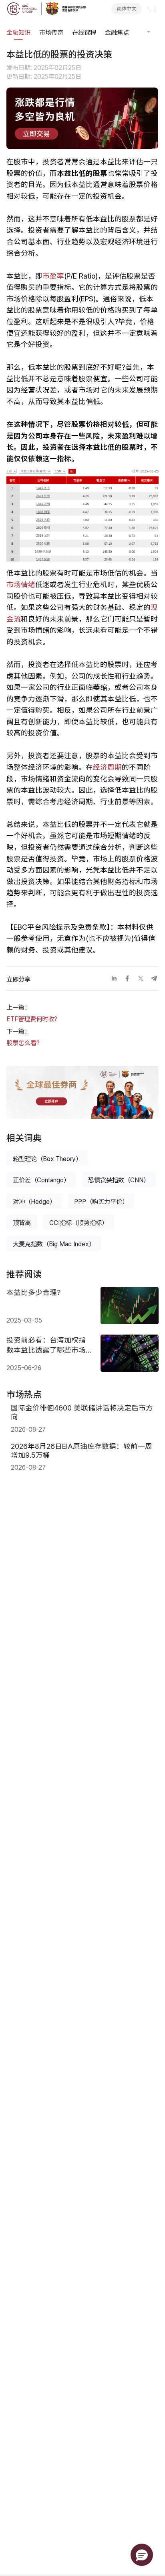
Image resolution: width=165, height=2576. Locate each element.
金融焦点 (117, 33)
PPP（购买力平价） (101, 1202)
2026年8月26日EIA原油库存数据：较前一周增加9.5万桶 (81, 1451)
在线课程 (84, 33)
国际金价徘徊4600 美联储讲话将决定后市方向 (82, 1412)
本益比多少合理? (33, 1292)
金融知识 (18, 33)
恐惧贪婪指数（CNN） (119, 1180)
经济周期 (107, 767)
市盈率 (53, 276)
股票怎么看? (23, 1043)
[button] (142, 2555)
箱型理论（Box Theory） (47, 1159)
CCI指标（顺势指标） (78, 1223)
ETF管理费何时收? (32, 1019)
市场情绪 (21, 585)
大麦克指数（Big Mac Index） (54, 1244)
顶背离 (22, 1223)
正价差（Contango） (41, 1180)
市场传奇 (51, 33)
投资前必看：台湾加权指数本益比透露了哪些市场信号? (46, 1345)
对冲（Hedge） (34, 1202)
